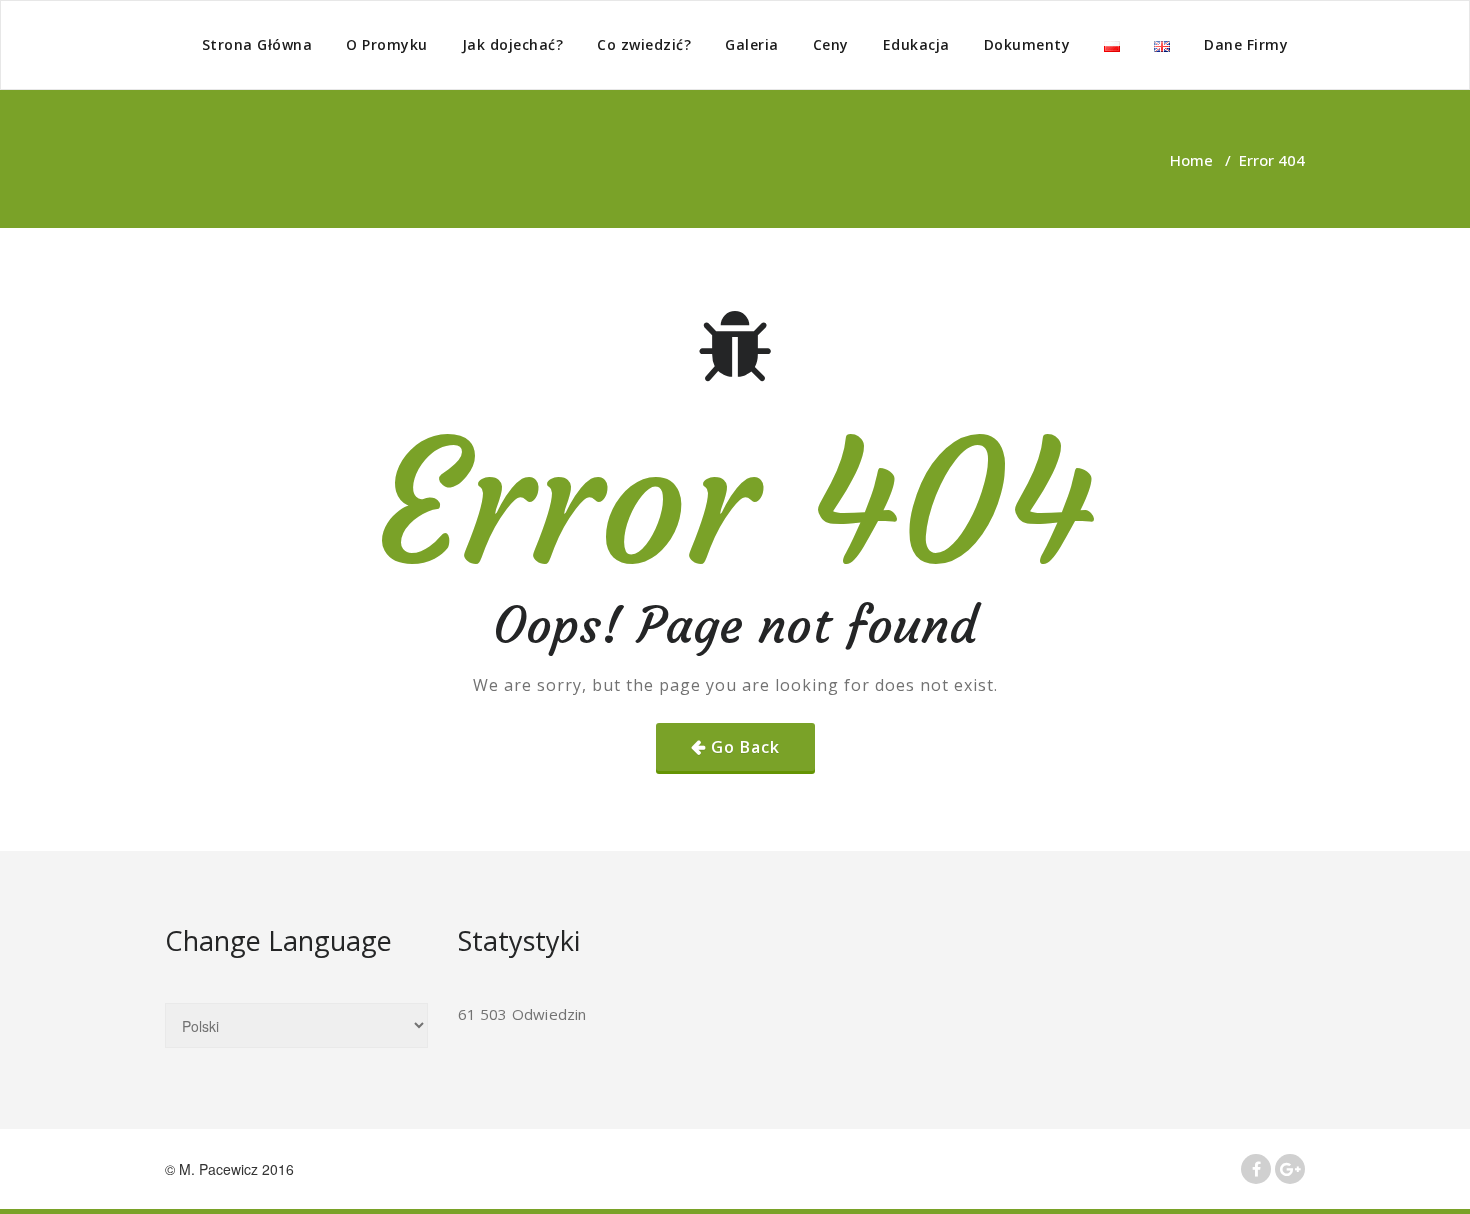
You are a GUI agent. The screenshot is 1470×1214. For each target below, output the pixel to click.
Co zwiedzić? (644, 44)
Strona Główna (257, 44)
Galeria (752, 44)
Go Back (745, 747)
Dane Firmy (1246, 44)
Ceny (831, 44)
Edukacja (916, 44)
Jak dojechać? (513, 44)
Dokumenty (1027, 44)
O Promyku (387, 44)
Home (1191, 160)
